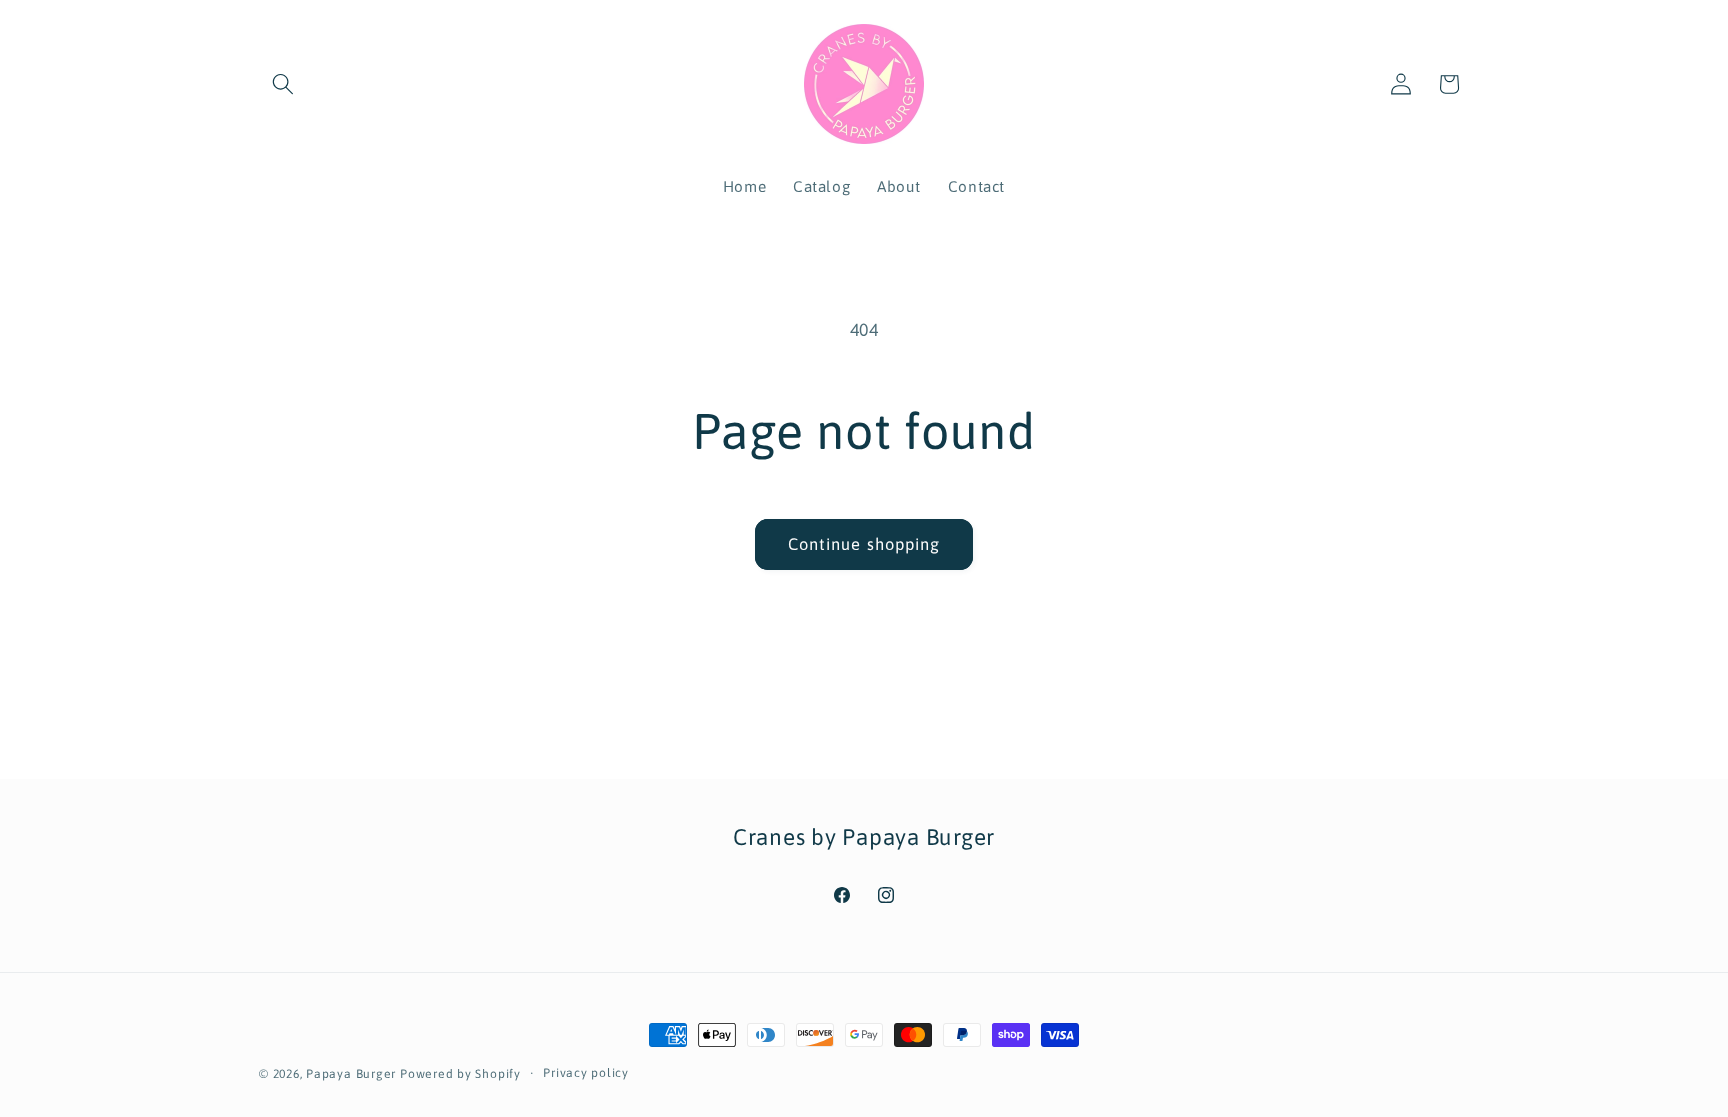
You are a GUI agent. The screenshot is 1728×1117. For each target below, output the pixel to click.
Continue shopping (864, 544)
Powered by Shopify (460, 1074)
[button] (283, 84)
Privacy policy (586, 1073)
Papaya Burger (351, 1074)
